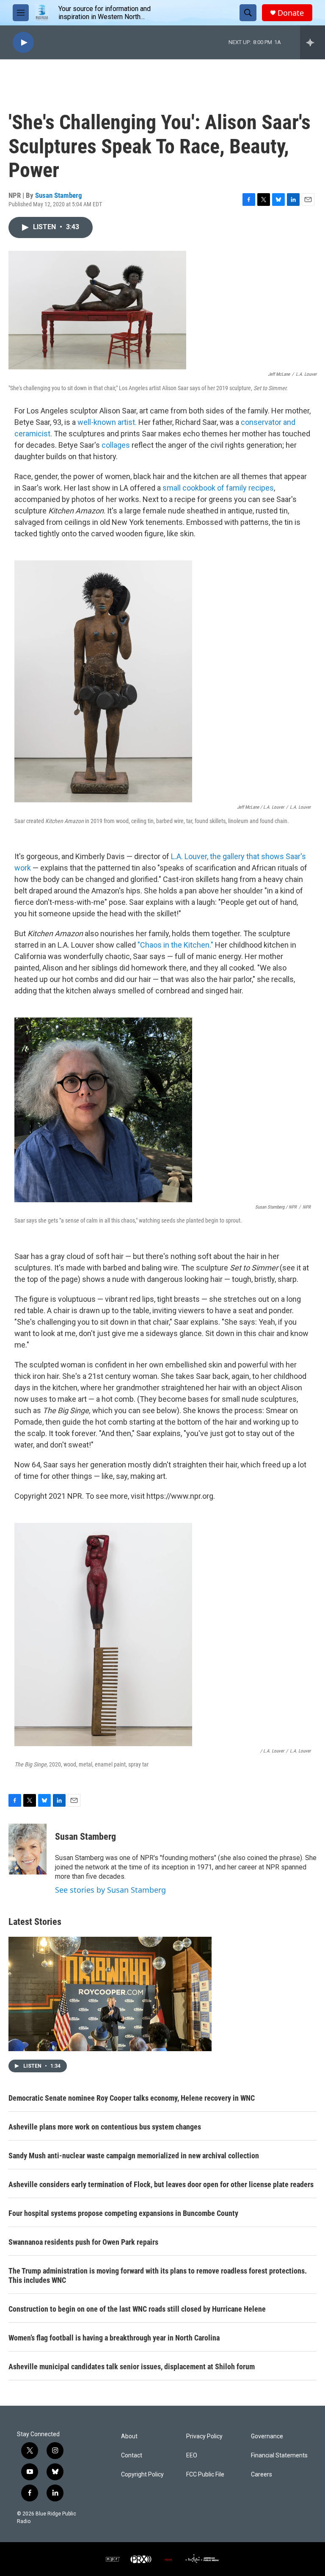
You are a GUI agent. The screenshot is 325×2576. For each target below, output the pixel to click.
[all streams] (313, 42)
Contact (132, 2455)
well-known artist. (107, 422)
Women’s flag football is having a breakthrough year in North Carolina (114, 2338)
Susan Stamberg (59, 195)
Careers (262, 2475)
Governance (267, 2436)
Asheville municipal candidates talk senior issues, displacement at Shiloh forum (132, 2367)
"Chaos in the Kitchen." (175, 945)
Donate (291, 13)
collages (116, 445)
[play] (23, 43)
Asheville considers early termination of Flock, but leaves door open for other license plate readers (161, 2184)
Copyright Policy (142, 2475)
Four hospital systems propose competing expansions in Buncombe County (123, 2213)
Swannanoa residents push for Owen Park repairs (83, 2242)
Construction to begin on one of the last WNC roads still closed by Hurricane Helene (137, 2309)
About (129, 2436)
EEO (192, 2455)
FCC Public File (205, 2475)
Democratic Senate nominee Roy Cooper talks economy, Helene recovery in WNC (132, 2098)
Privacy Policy (204, 2436)
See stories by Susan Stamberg (110, 1890)
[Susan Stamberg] (28, 1849)
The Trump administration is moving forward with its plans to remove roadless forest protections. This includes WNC (158, 2275)
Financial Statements (279, 2455)
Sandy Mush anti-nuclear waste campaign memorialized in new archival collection (134, 2156)
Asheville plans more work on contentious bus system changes (105, 2127)
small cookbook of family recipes (218, 488)
